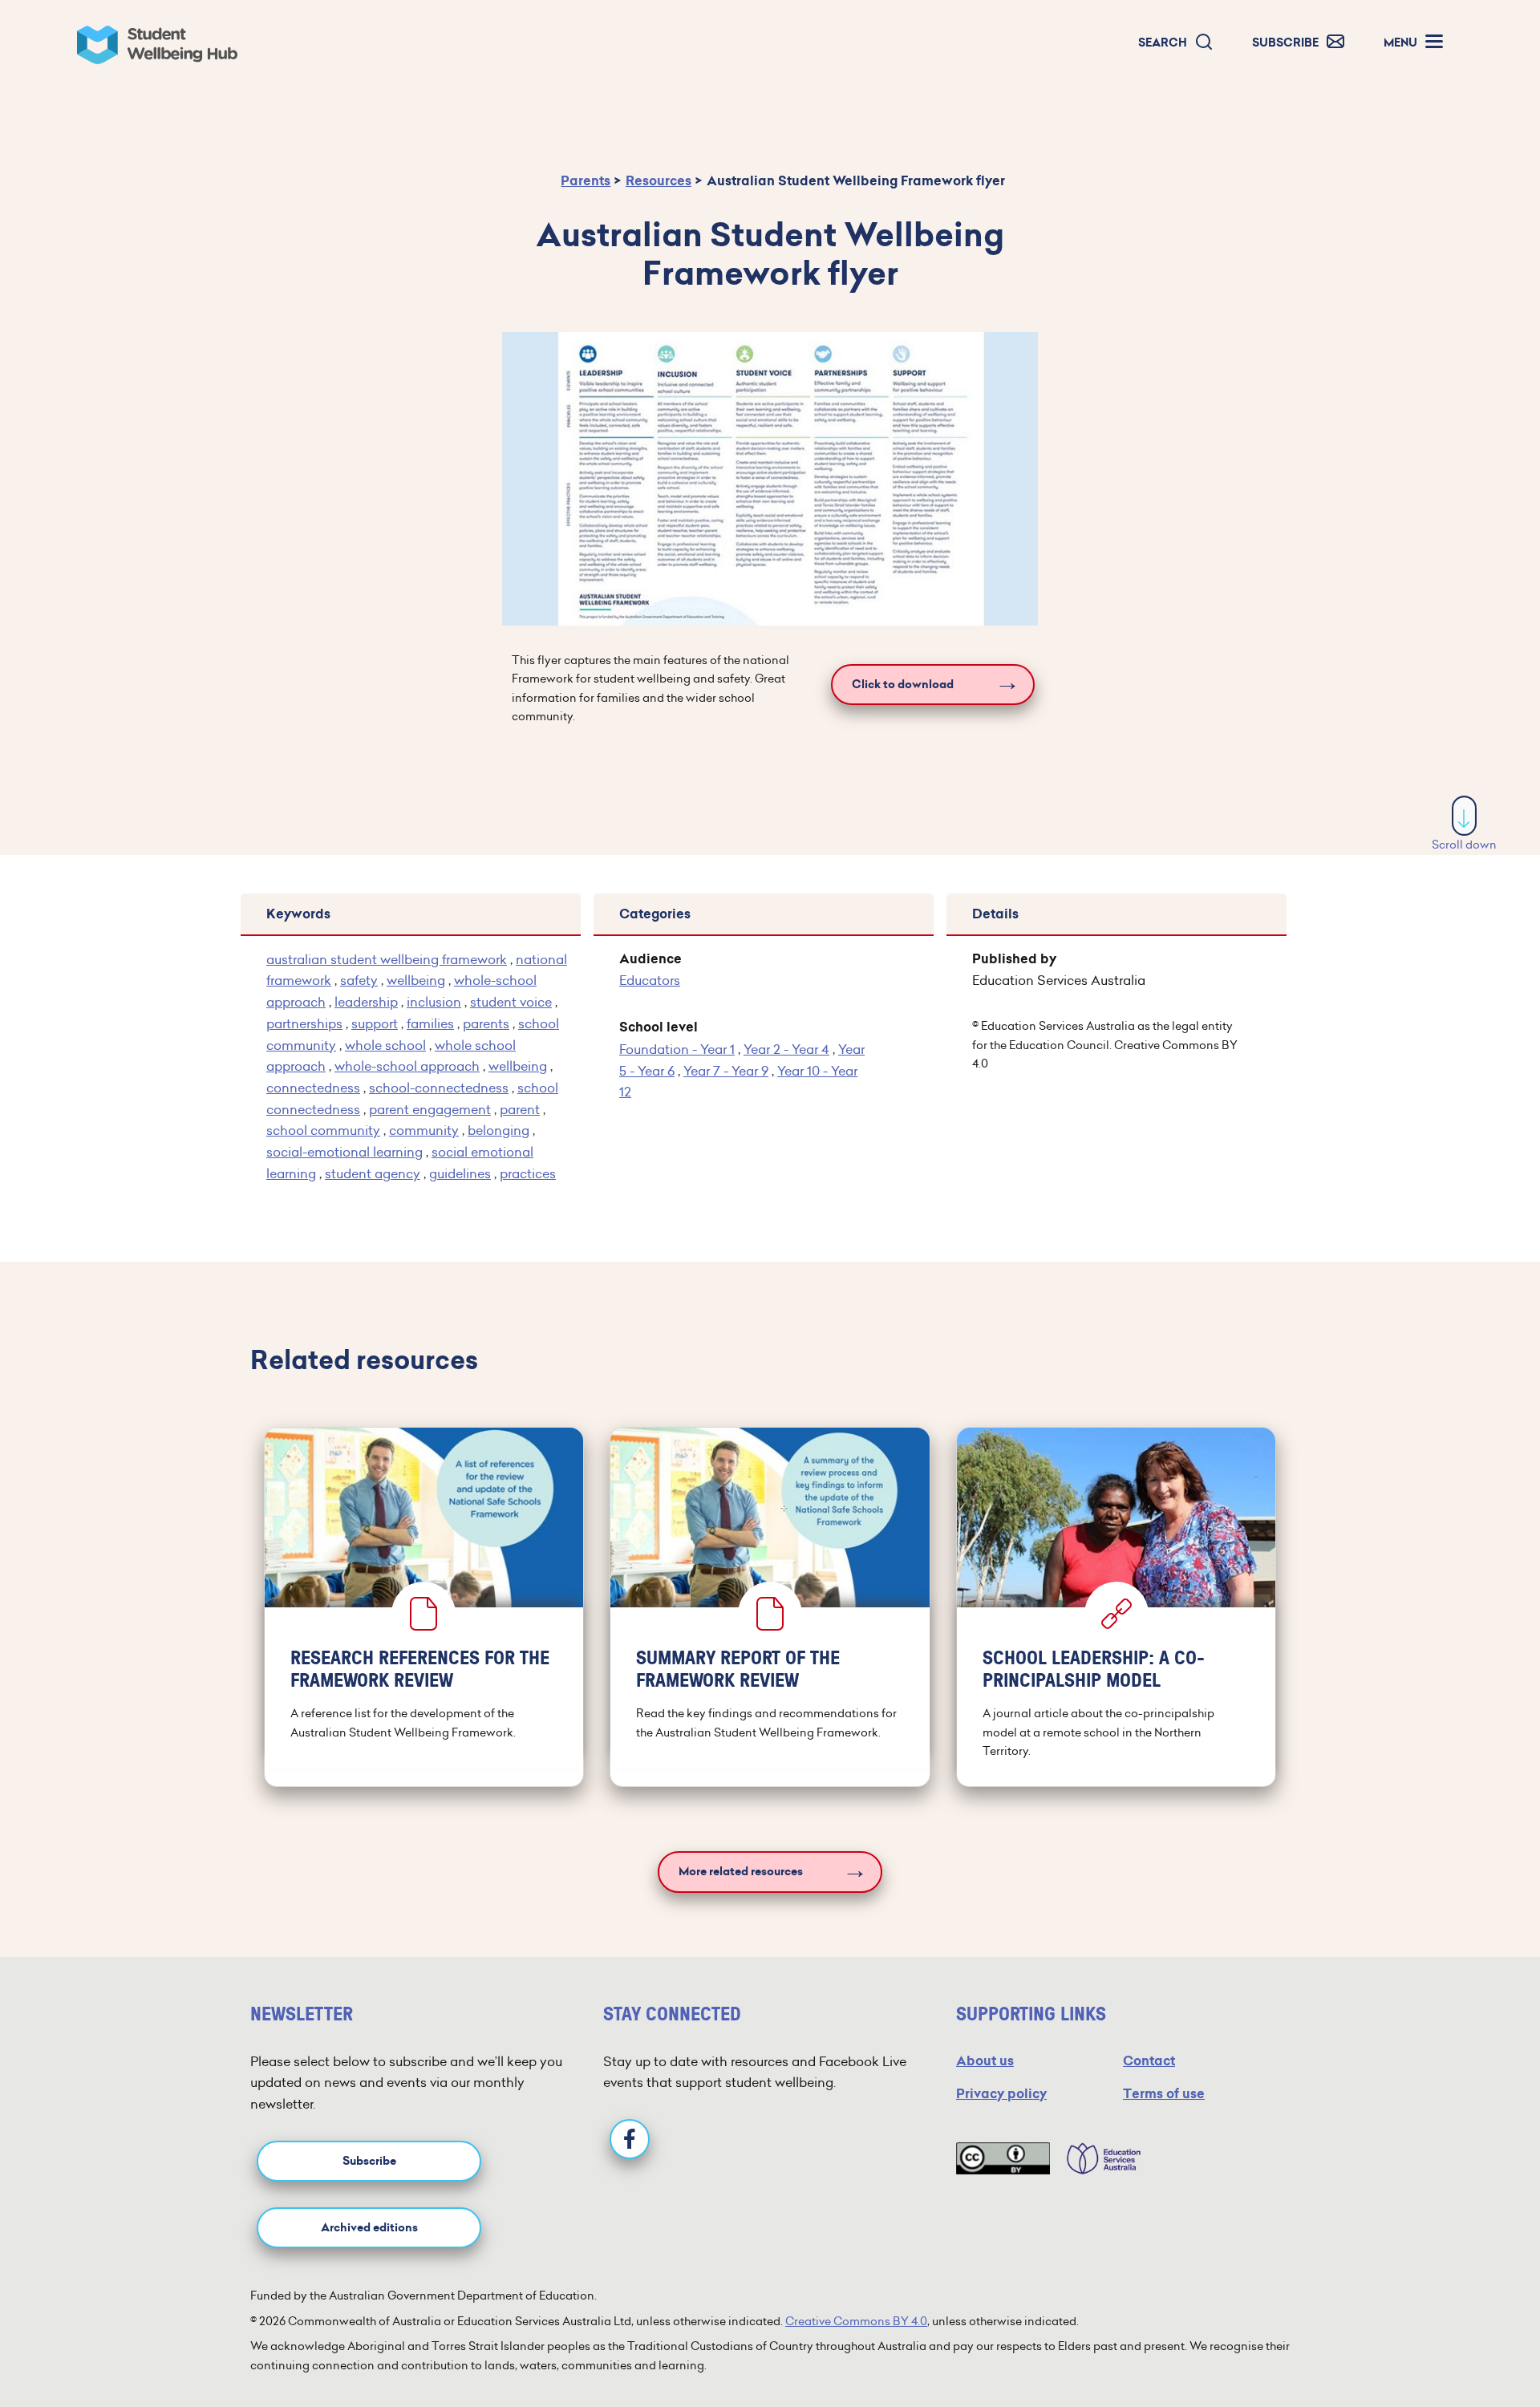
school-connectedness (439, 1088)
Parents (586, 181)
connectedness (313, 1088)
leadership (366, 1002)
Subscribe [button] (369, 2161)
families (430, 1023)
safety (359, 980)
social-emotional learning (344, 1152)
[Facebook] (630, 2139)
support (375, 1023)
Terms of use (1164, 2094)
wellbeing (416, 980)
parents (486, 1023)
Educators (650, 980)
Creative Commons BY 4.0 (856, 2321)
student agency (373, 1173)
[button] (1176, 43)
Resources (659, 181)
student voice (511, 1002)
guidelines (460, 1173)
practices (528, 1173)
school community (323, 1130)
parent (520, 1109)
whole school (385, 1045)
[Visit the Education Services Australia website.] (1096, 2158)
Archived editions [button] (369, 2228)
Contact (1149, 2061)
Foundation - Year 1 (677, 1049)
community (424, 1130)
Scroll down (1464, 845)
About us (985, 2061)
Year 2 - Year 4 (786, 1049)
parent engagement (430, 1109)
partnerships (304, 1023)
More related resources (741, 1872)
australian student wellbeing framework (387, 959)
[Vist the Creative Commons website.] (1003, 2158)
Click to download (903, 685)
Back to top (1465, 2346)
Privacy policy (1001, 2094)
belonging (498, 1130)
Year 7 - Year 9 (726, 1071)
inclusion (434, 1002)
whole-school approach (407, 1066)
